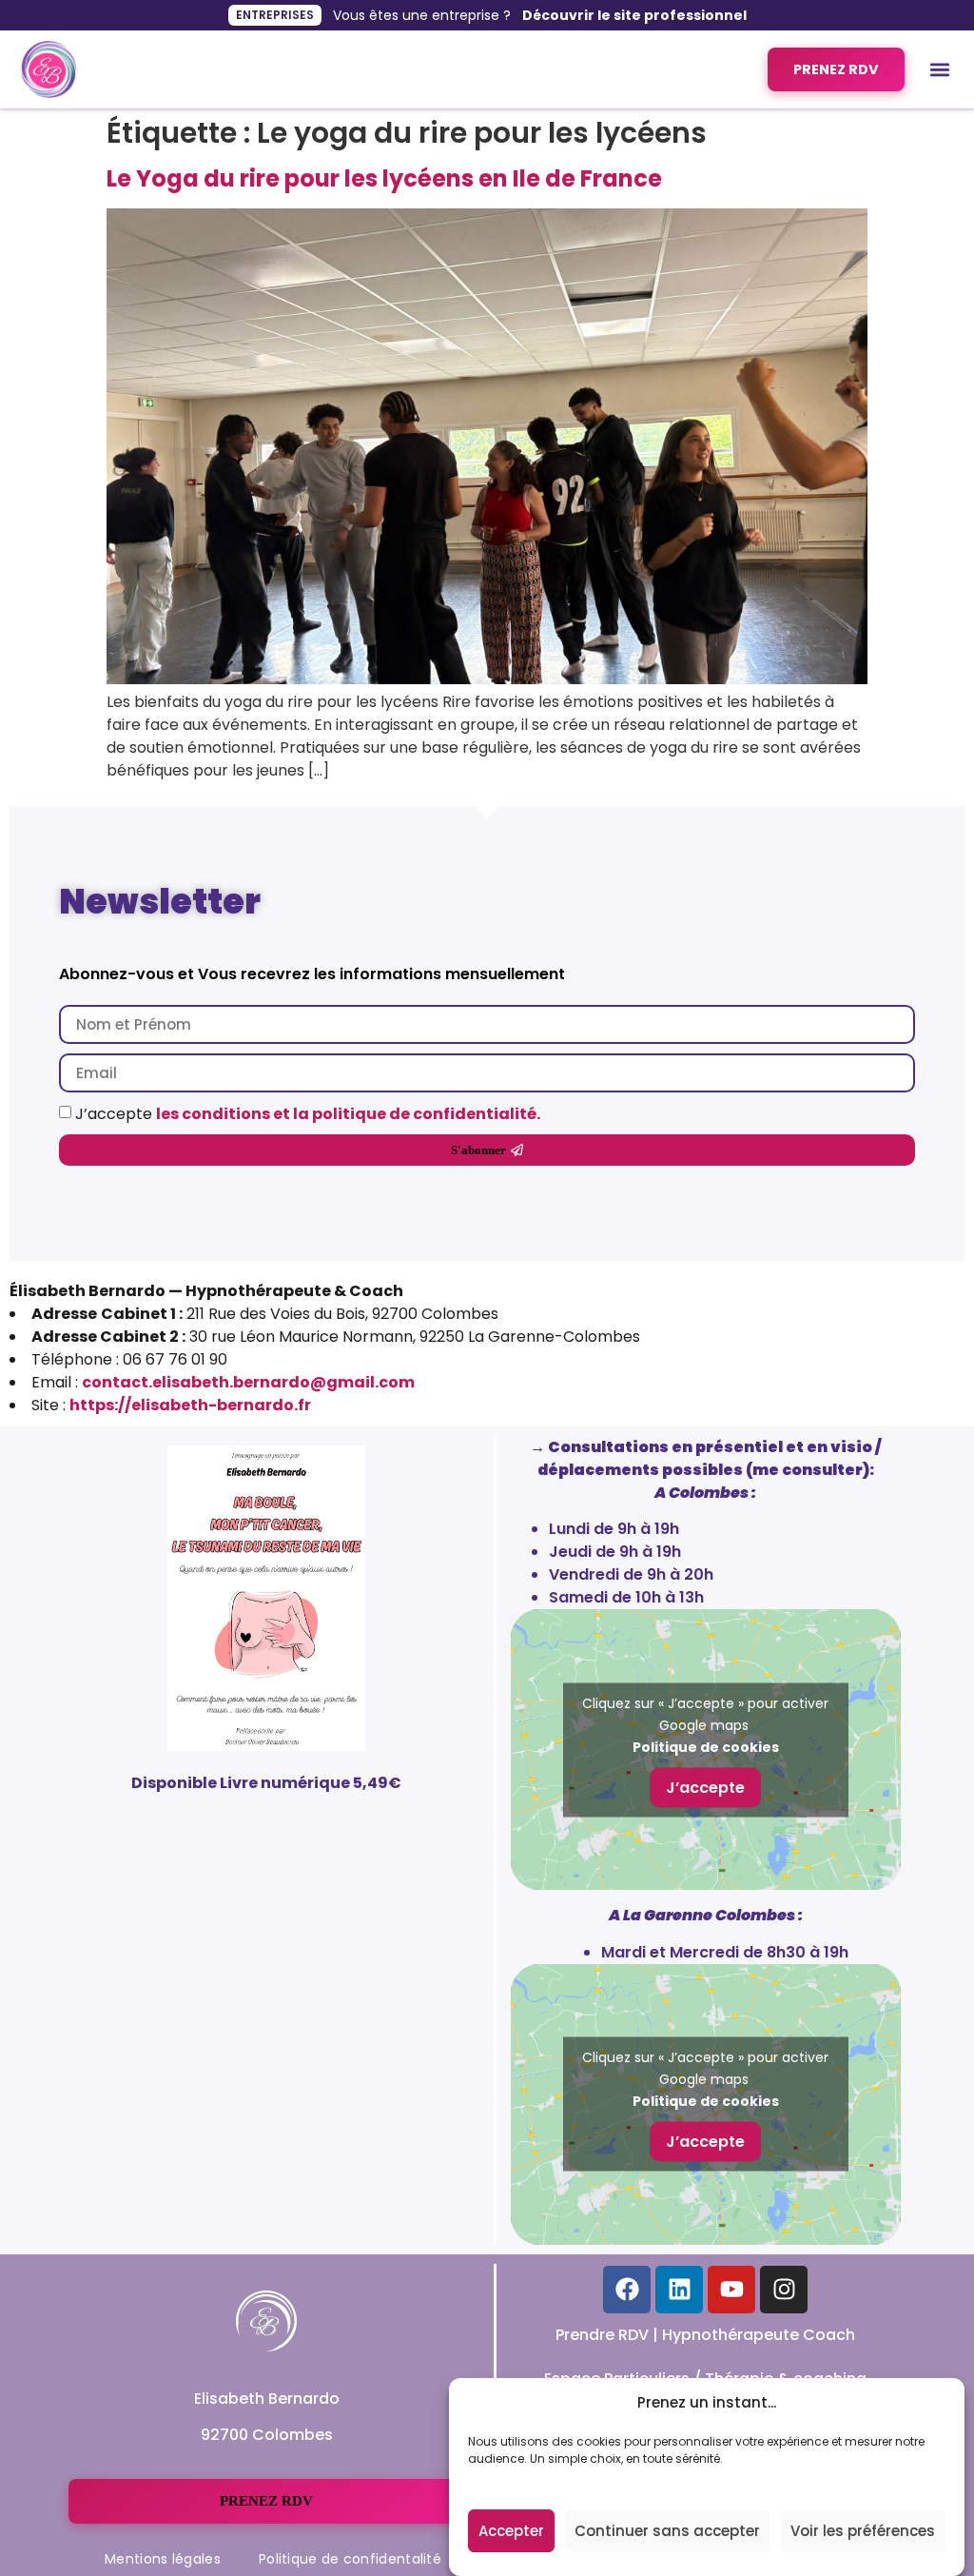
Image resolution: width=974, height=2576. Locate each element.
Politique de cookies (706, 1746)
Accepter (511, 2531)
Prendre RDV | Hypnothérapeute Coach (705, 2335)
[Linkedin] (679, 2290)
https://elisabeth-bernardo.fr (190, 1405)
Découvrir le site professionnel (634, 15)
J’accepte (308, 1113)
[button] (939, 70)
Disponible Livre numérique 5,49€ (266, 1783)
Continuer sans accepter (667, 2531)
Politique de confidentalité (350, 2559)
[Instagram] (784, 2290)
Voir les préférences (863, 2531)
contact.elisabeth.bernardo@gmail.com (248, 1382)
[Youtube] (731, 2290)
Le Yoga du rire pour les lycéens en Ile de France (384, 178)
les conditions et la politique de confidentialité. (348, 1113)
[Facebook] (627, 2290)
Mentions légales (163, 2559)
